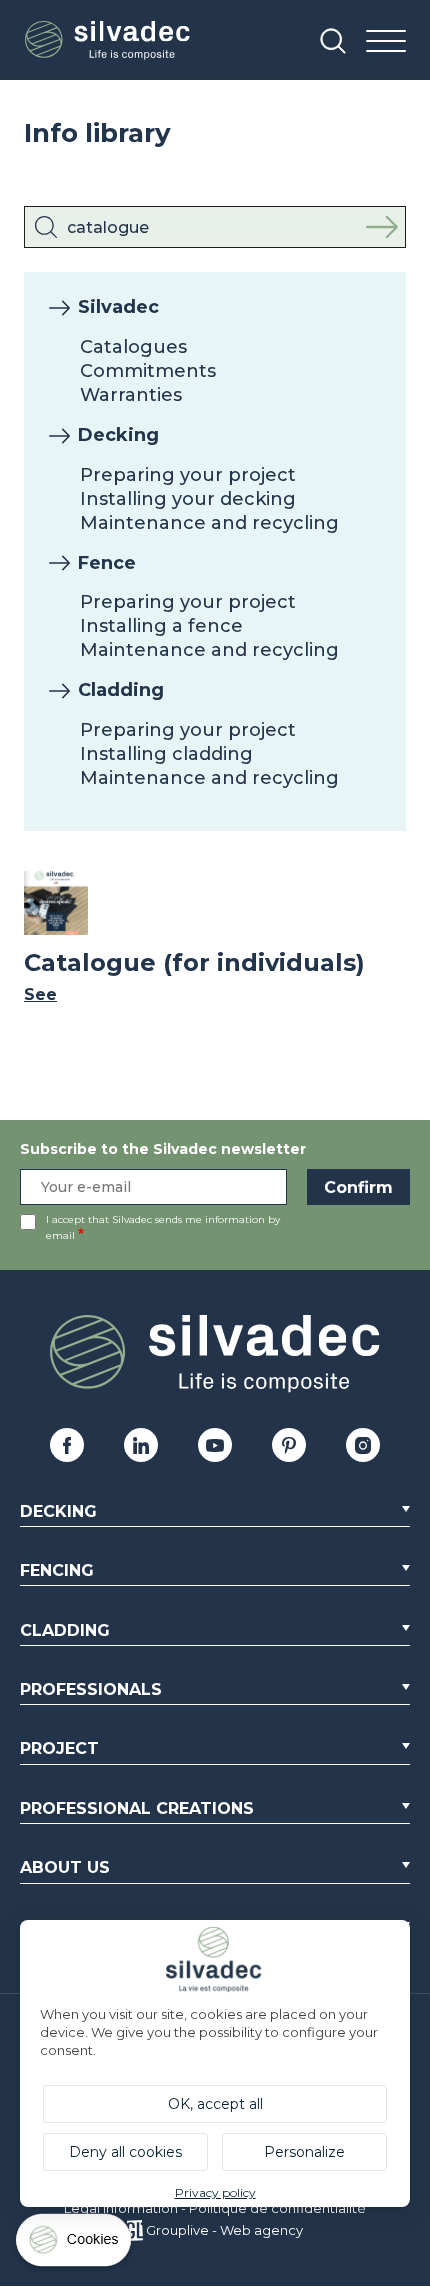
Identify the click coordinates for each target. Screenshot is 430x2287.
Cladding (121, 690)
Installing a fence (161, 626)
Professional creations (137, 1808)
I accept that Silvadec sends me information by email (163, 1227)
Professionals (91, 1689)
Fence (107, 563)
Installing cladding (166, 754)
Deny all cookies (125, 2152)
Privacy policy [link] (215, 2192)
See (40, 994)
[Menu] (386, 42)
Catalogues (133, 347)
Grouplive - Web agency (224, 2230)
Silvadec (118, 307)
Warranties (131, 395)
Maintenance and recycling (209, 523)
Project (59, 1748)
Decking (118, 435)
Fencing (57, 1570)
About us (65, 1867)
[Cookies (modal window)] (75, 2244)
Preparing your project (188, 475)
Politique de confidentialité (277, 2208)
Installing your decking (188, 499)
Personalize (304, 2152)
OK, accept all (215, 2104)
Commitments (148, 371)
